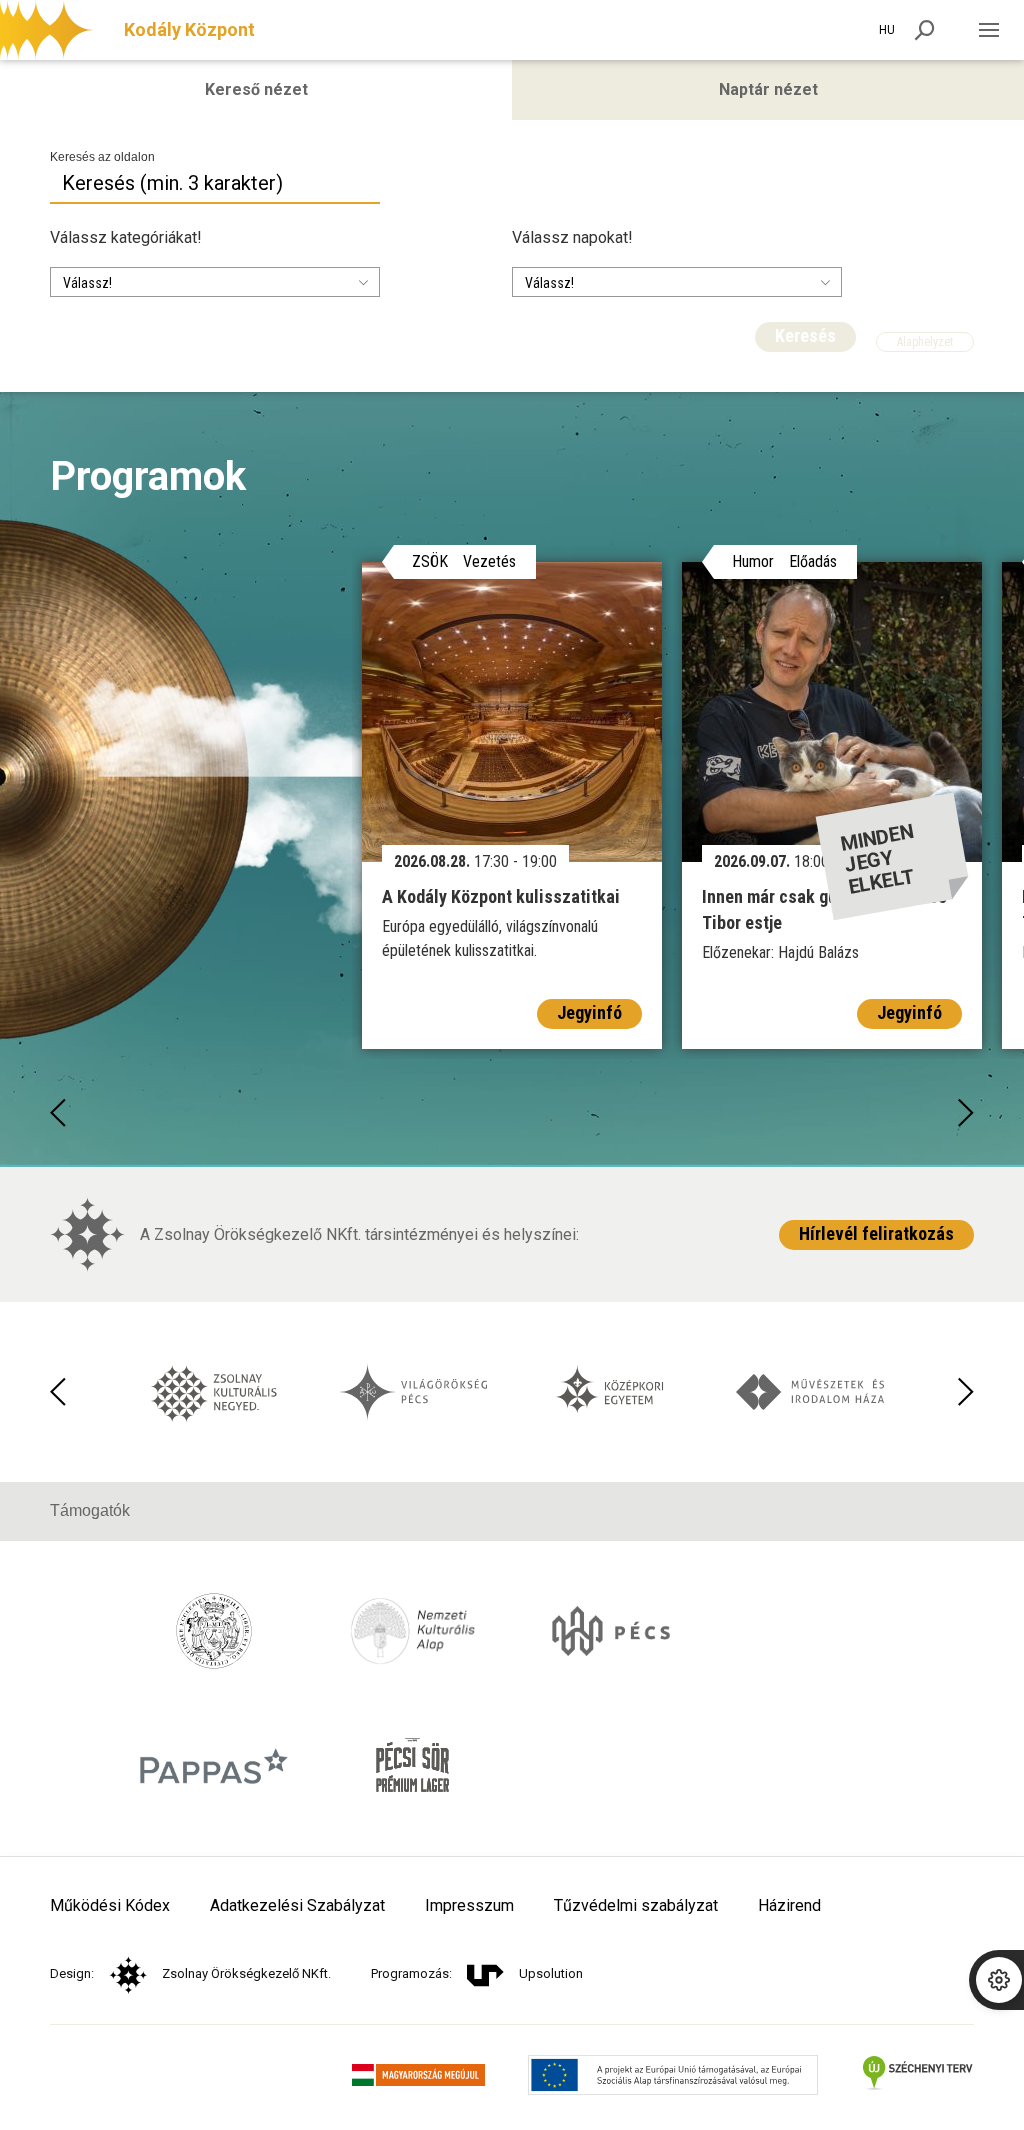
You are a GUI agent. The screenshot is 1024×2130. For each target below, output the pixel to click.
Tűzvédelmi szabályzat (636, 1906)
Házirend (789, 1906)
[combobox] (215, 282)
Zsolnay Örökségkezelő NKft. (246, 1973)
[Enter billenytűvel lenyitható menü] (989, 30)
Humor (753, 562)
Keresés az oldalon (102, 157)
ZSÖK (430, 562)
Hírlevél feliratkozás (876, 1233)
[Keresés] (925, 30)
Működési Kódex (110, 1906)
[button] (58, 1113)
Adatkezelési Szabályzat (297, 1906)
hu (887, 30)
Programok (148, 476)
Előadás (813, 562)
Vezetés (489, 562)
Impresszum (469, 1906)
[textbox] (151, 283)
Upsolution (551, 1973)
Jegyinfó (589, 1012)
